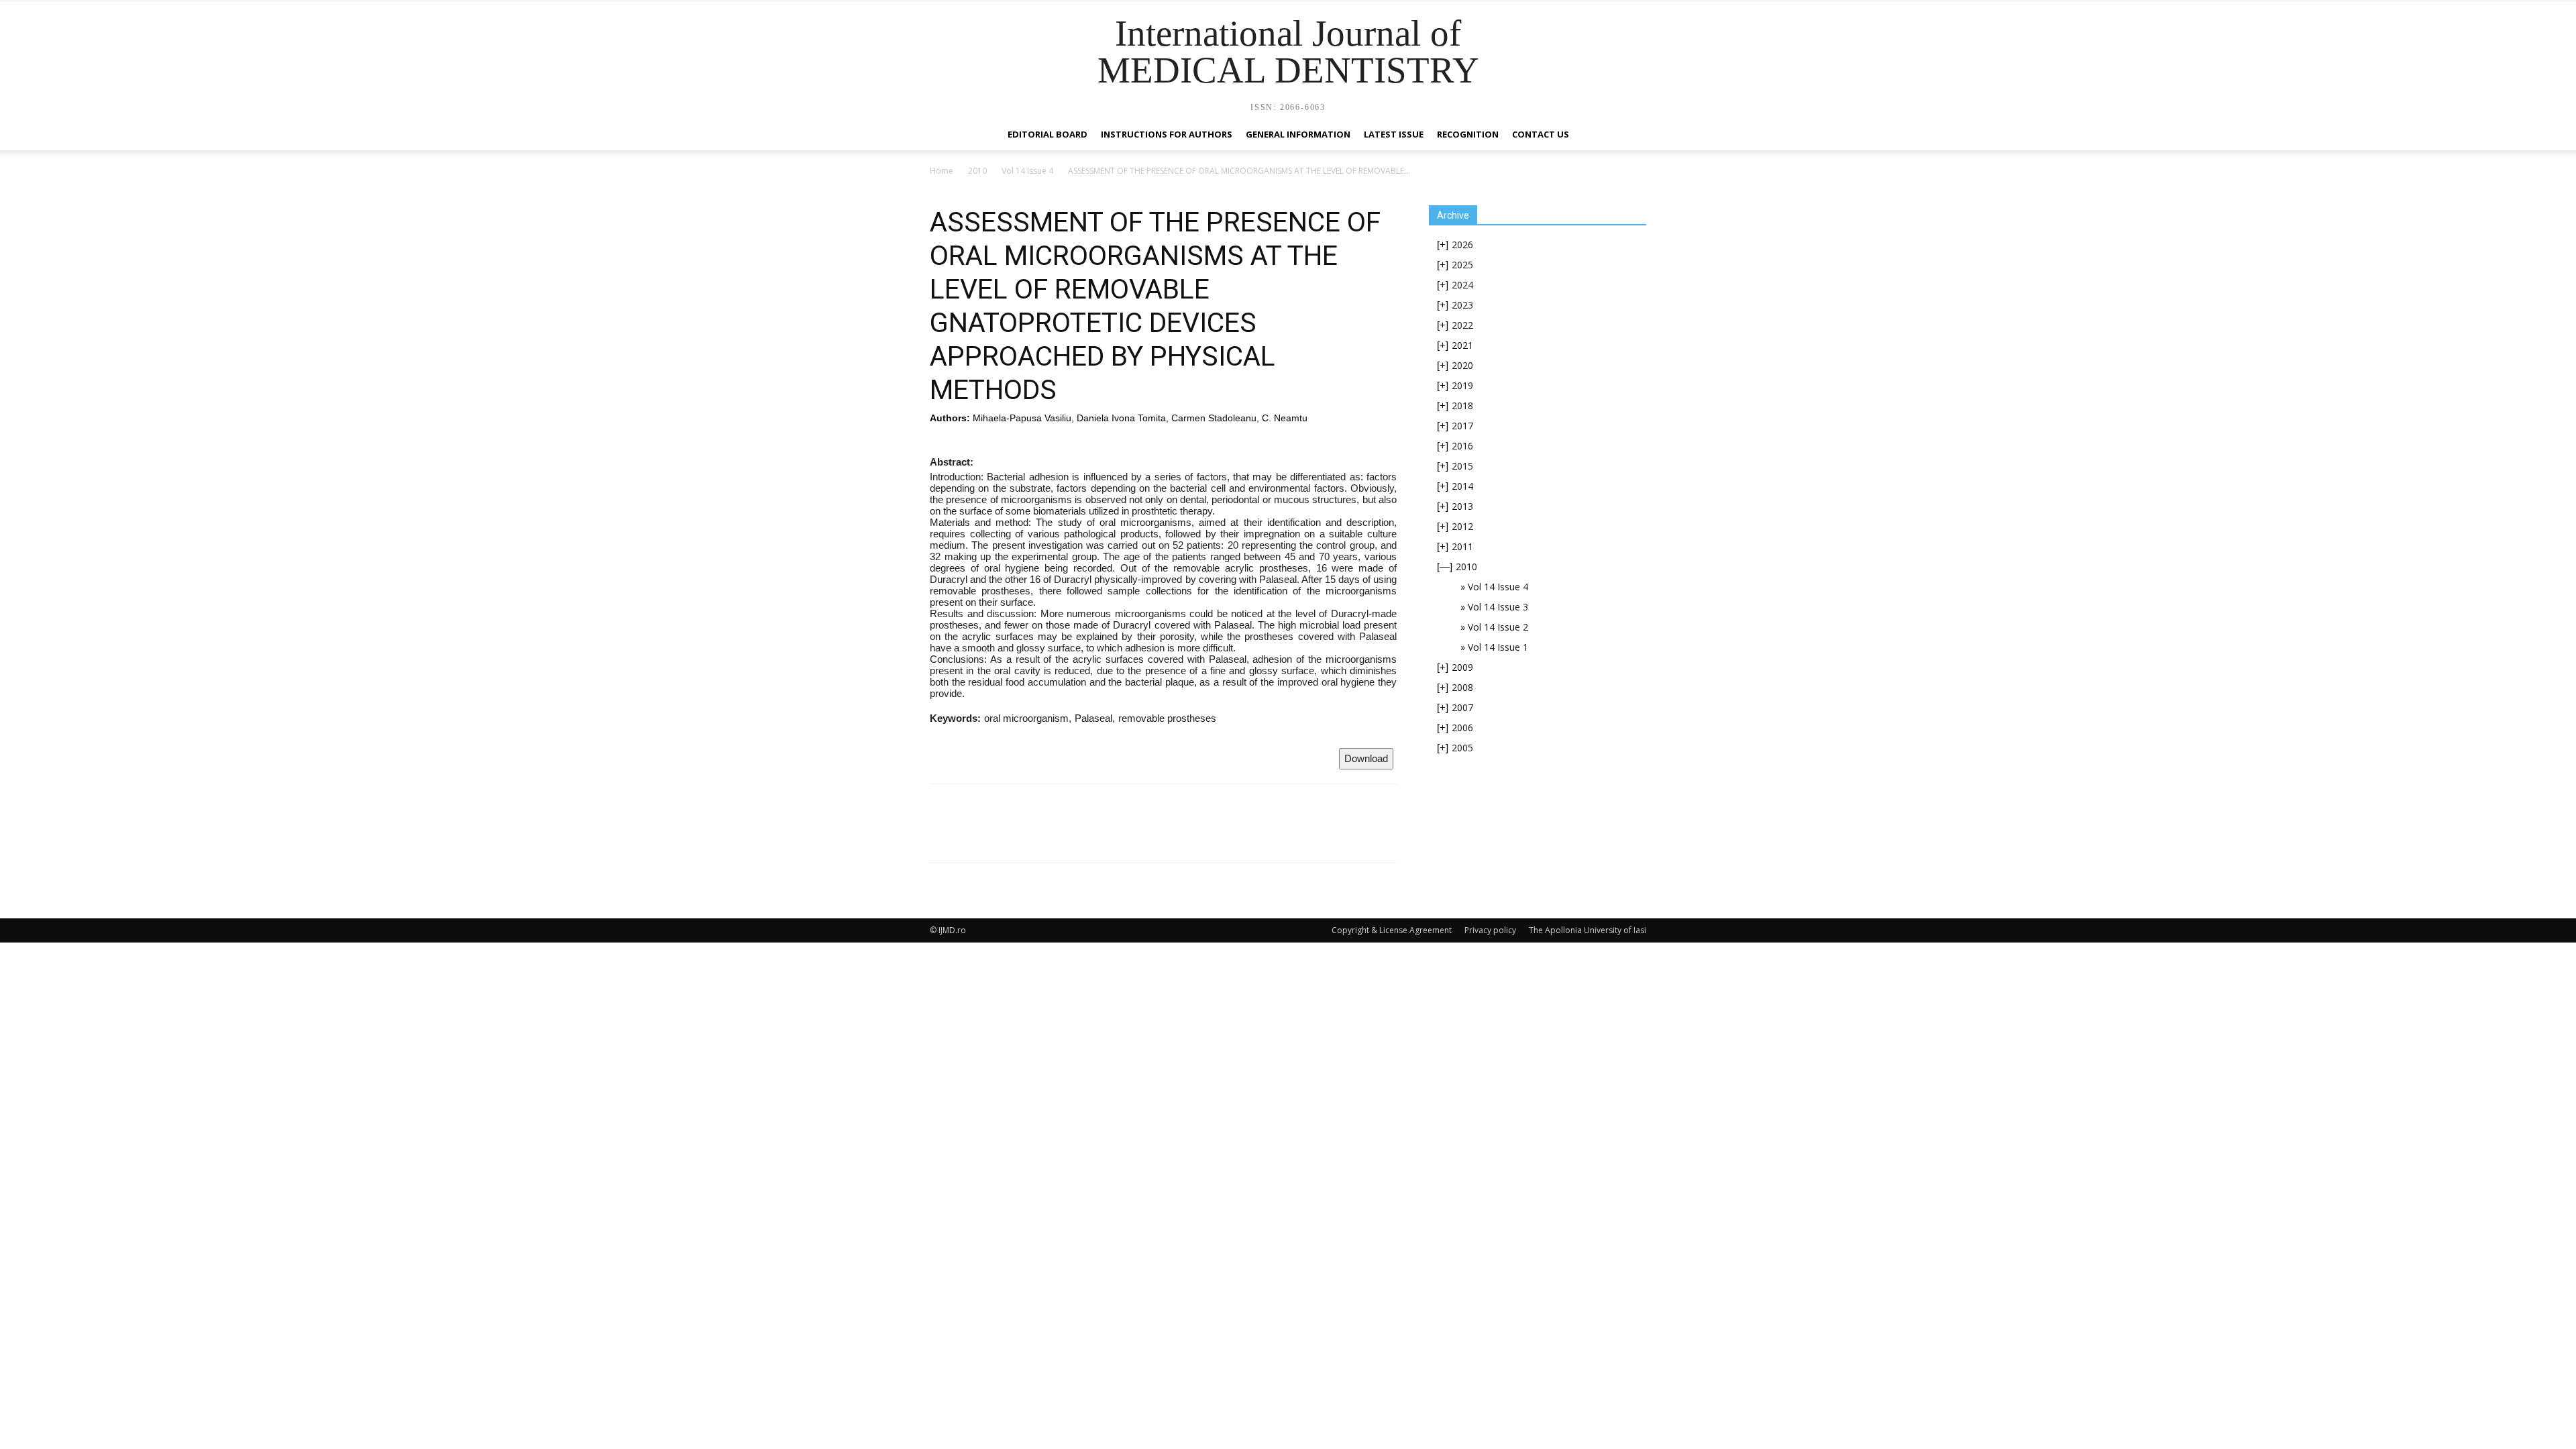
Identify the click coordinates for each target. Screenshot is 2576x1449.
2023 (1462, 305)
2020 (1462, 365)
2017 (1462, 426)
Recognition (1468, 134)
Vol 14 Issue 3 (1498, 607)
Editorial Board (1048, 134)
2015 (1462, 466)
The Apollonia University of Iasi (1588, 930)
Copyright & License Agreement (1392, 930)
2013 (1462, 506)
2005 (1462, 748)
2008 (1462, 687)
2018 (1462, 406)
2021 (1462, 345)
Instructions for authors (1167, 134)
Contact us (1541, 134)
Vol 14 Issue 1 (1498, 647)
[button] (1630, 135)
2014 (1462, 486)
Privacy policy (1490, 930)
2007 (1462, 707)
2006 (1462, 728)
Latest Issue (1394, 134)
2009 (1462, 667)
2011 (1462, 546)
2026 (1462, 245)
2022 (1462, 325)
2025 (1462, 265)
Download (1366, 758)
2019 (1462, 385)
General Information (1298, 134)
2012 (1462, 526)
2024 (1462, 285)
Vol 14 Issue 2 (1498, 627)
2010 (977, 171)
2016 (1462, 446)
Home (942, 171)
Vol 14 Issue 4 (1027, 171)
